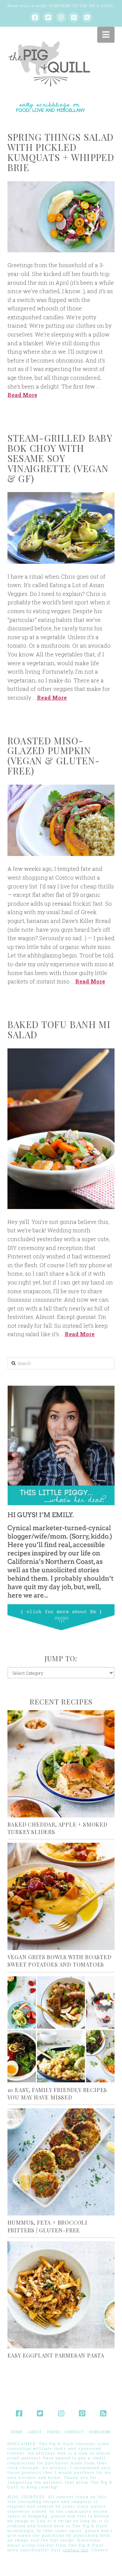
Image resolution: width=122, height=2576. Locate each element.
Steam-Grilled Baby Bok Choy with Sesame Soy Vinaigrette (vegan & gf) (60, 458)
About (35, 2432)
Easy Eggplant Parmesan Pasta (56, 2355)
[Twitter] (48, 17)
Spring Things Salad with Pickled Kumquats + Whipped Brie (61, 152)
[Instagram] (61, 17)
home (17, 2432)
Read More (22, 395)
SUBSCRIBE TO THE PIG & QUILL (81, 6)
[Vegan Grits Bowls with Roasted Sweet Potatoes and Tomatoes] (61, 1896)
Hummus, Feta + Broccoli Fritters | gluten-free (47, 2226)
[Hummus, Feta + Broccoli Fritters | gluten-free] (61, 2162)
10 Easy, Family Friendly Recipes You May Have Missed (57, 2094)
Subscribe (100, 2432)
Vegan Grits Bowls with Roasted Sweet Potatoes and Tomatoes (59, 1961)
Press (53, 2432)
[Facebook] (35, 17)
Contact (74, 2432)
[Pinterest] (74, 17)
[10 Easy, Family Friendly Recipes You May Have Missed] (61, 2029)
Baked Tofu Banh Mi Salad (59, 1029)
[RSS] (87, 17)
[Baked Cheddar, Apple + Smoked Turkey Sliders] (61, 1764)
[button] (106, 34)
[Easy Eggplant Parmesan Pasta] (61, 2295)
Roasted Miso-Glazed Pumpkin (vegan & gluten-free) (54, 756)
